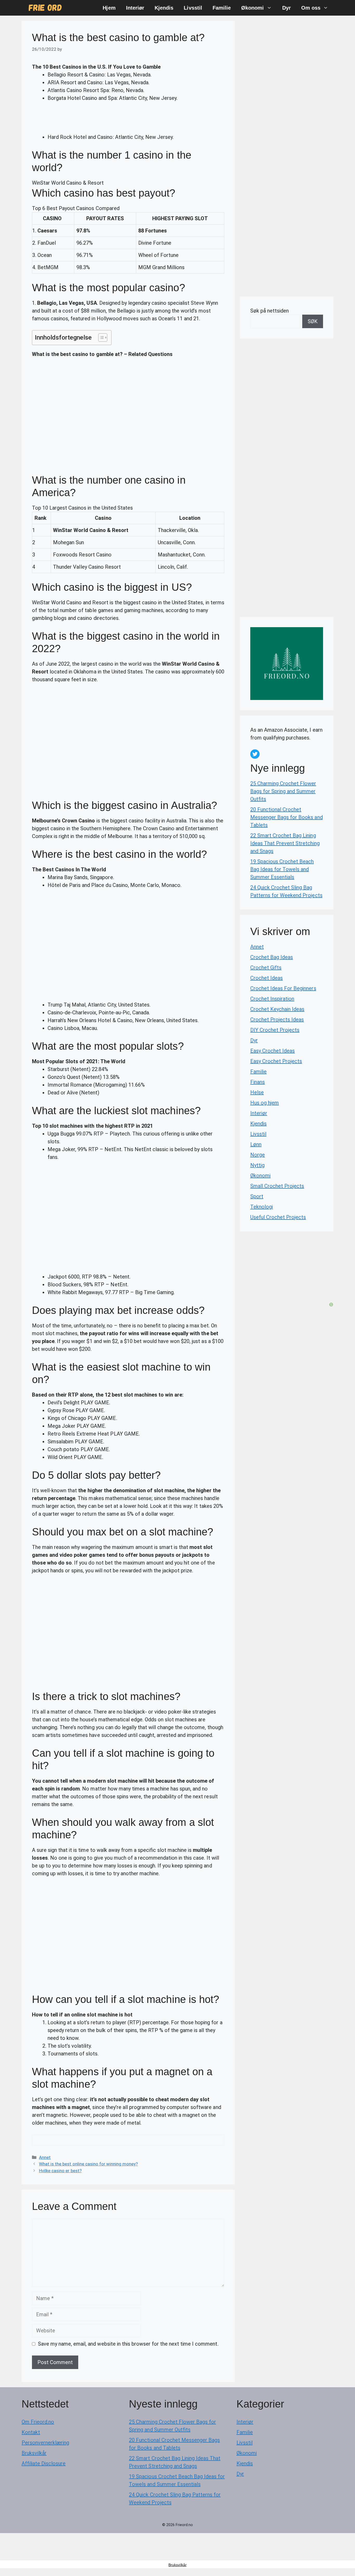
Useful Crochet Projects (278, 1217)
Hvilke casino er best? (60, 2171)
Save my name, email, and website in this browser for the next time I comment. (128, 2344)
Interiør (135, 8)
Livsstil (193, 8)
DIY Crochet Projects (275, 1030)
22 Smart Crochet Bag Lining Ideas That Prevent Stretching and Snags (285, 843)
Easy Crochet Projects (276, 1061)
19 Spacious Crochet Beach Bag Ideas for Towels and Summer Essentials (282, 869)
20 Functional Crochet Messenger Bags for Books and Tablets (287, 817)
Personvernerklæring (45, 2443)
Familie (222, 8)
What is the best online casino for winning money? (88, 2164)
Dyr (287, 8)
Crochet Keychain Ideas (277, 1009)
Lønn (256, 1144)
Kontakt (31, 2432)
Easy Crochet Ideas (272, 1051)
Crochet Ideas (267, 978)
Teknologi (262, 1207)
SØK (313, 321)
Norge (258, 1155)
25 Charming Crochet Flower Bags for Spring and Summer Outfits (283, 791)
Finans (258, 1082)
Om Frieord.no (38, 2422)
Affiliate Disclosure (44, 2463)
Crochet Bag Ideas (272, 957)
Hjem (109, 8)
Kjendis (164, 8)
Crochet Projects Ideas (277, 1020)
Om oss (311, 8)
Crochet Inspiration (272, 999)
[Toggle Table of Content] (100, 338)
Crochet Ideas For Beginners (283, 988)
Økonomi (252, 8)
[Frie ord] (45, 8)
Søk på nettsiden (269, 311)
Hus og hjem (265, 1103)
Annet (45, 2157)
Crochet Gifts (266, 968)
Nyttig (257, 1165)
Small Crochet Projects (277, 1186)
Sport (257, 1196)
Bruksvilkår (34, 2453)
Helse (257, 1092)
